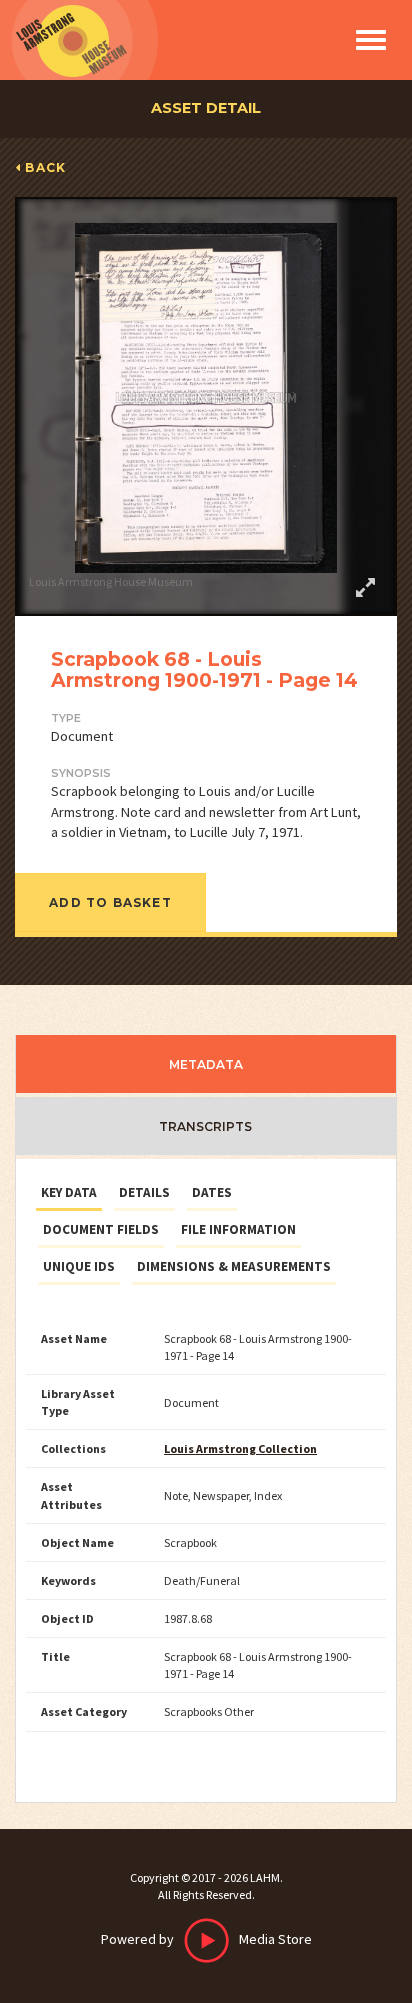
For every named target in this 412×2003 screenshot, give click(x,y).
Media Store (206, 1939)
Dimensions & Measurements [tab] (234, 1266)
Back (45, 167)
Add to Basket (110, 902)
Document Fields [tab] (101, 1229)
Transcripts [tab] (205, 1126)
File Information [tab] (238, 1229)
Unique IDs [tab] (79, 1266)
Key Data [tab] (69, 1192)
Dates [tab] (212, 1192)
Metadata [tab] (206, 1064)
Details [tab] (144, 1192)
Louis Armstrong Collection (240, 1448)
